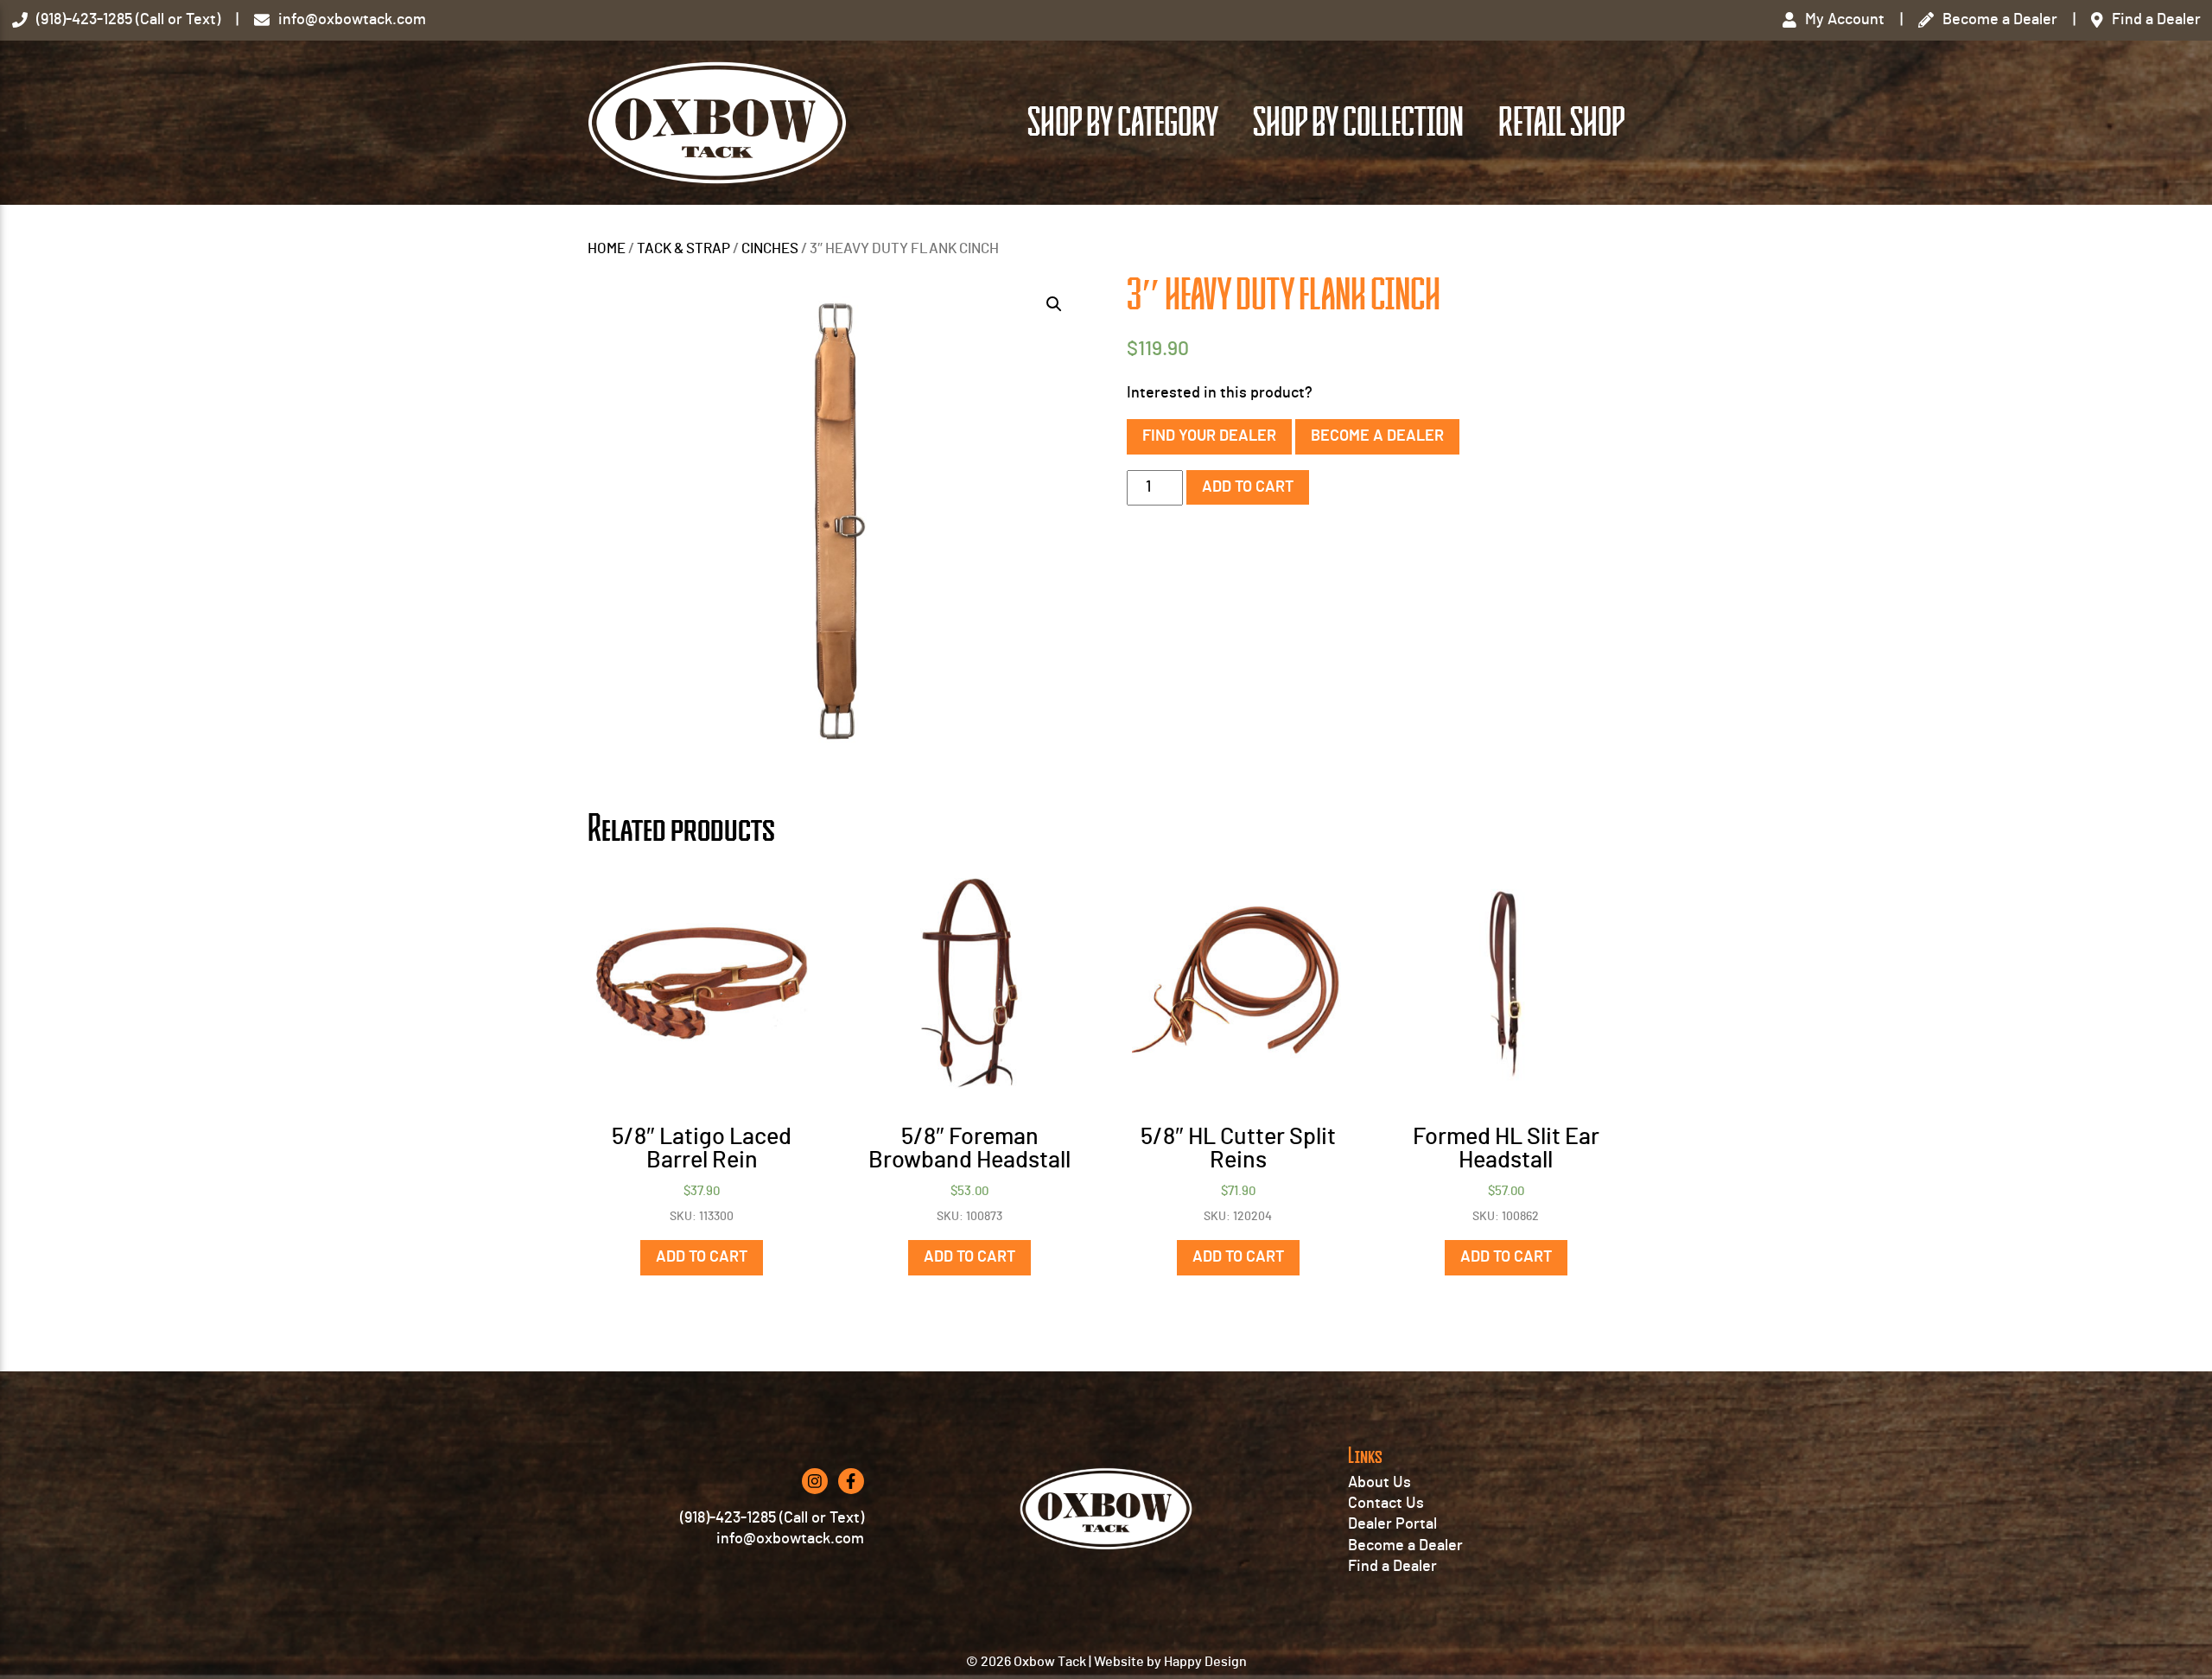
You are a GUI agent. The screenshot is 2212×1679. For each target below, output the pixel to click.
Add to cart (1248, 487)
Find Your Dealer (1209, 436)
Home (607, 249)
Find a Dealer (1392, 1567)
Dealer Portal (1392, 1524)
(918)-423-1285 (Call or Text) (772, 1518)
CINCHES (770, 249)
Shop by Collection (1358, 123)
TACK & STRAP (683, 249)
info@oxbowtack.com (790, 1539)
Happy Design (1205, 1662)
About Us (1379, 1483)
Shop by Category (1123, 123)
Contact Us (1386, 1504)
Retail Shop (1561, 123)
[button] (1054, 304)
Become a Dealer (1377, 436)
